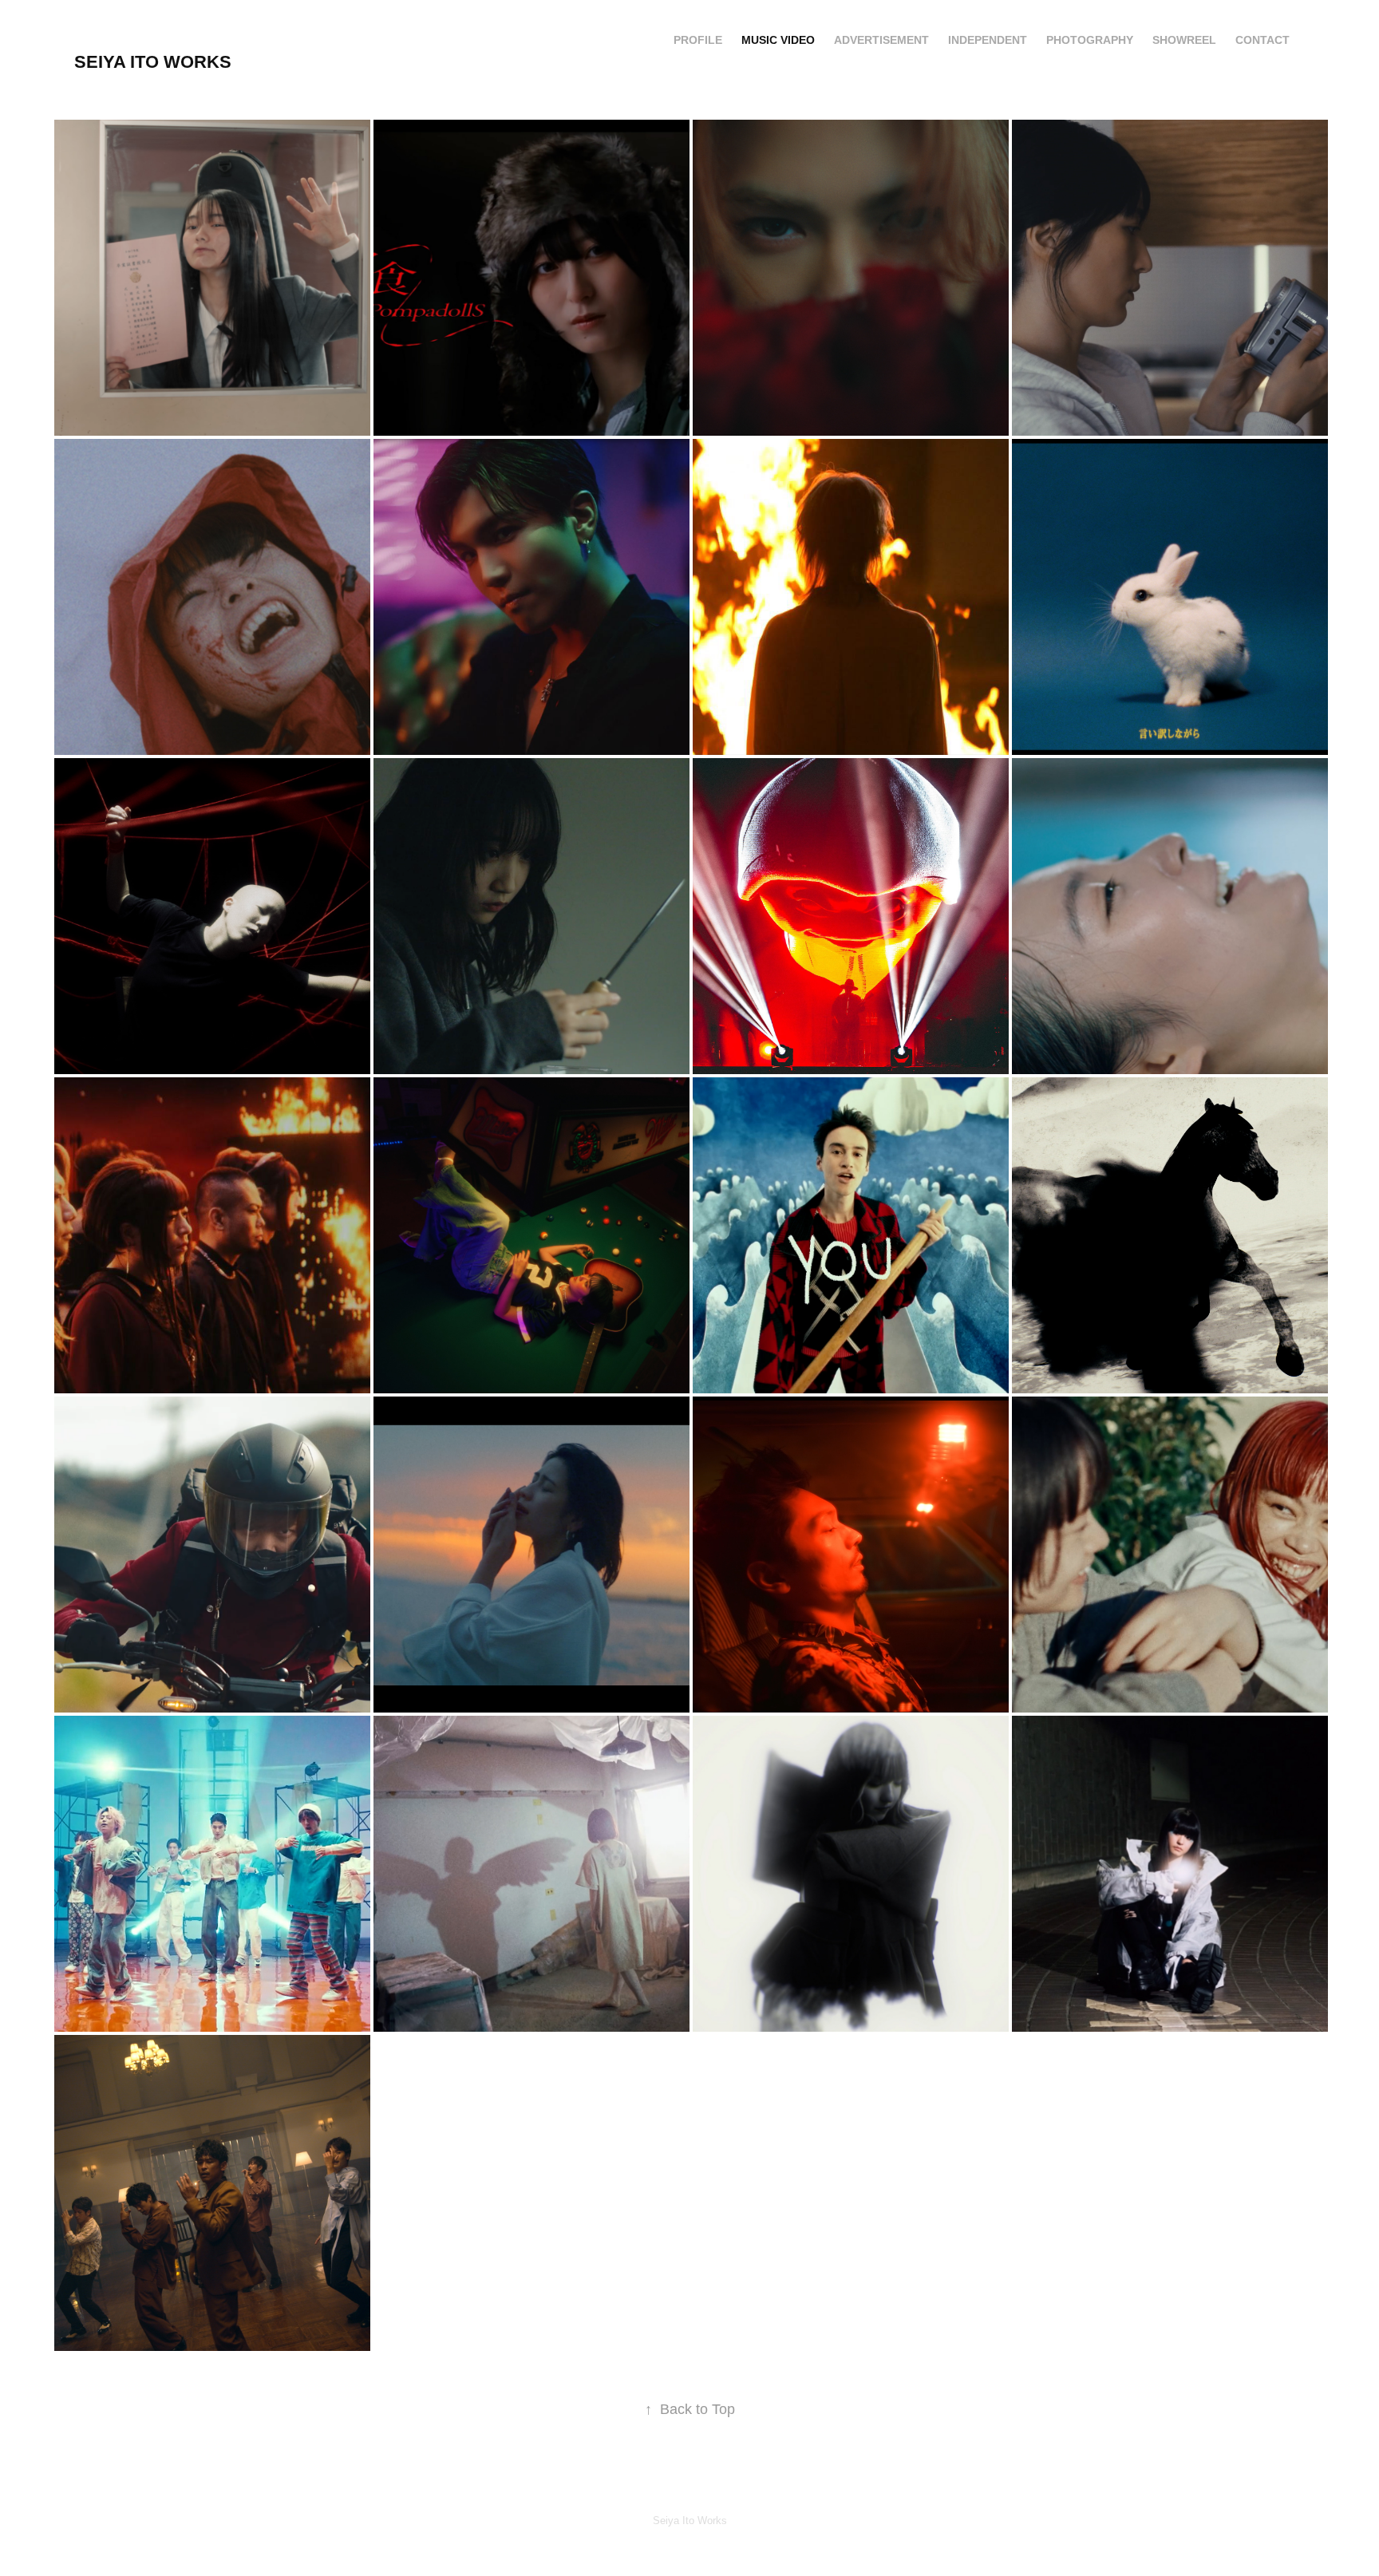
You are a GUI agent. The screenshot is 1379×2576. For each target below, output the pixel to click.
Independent (988, 40)
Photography (1090, 40)
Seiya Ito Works (153, 62)
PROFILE (698, 40)
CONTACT (1262, 40)
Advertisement (881, 40)
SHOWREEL (1184, 40)
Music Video (778, 40)
